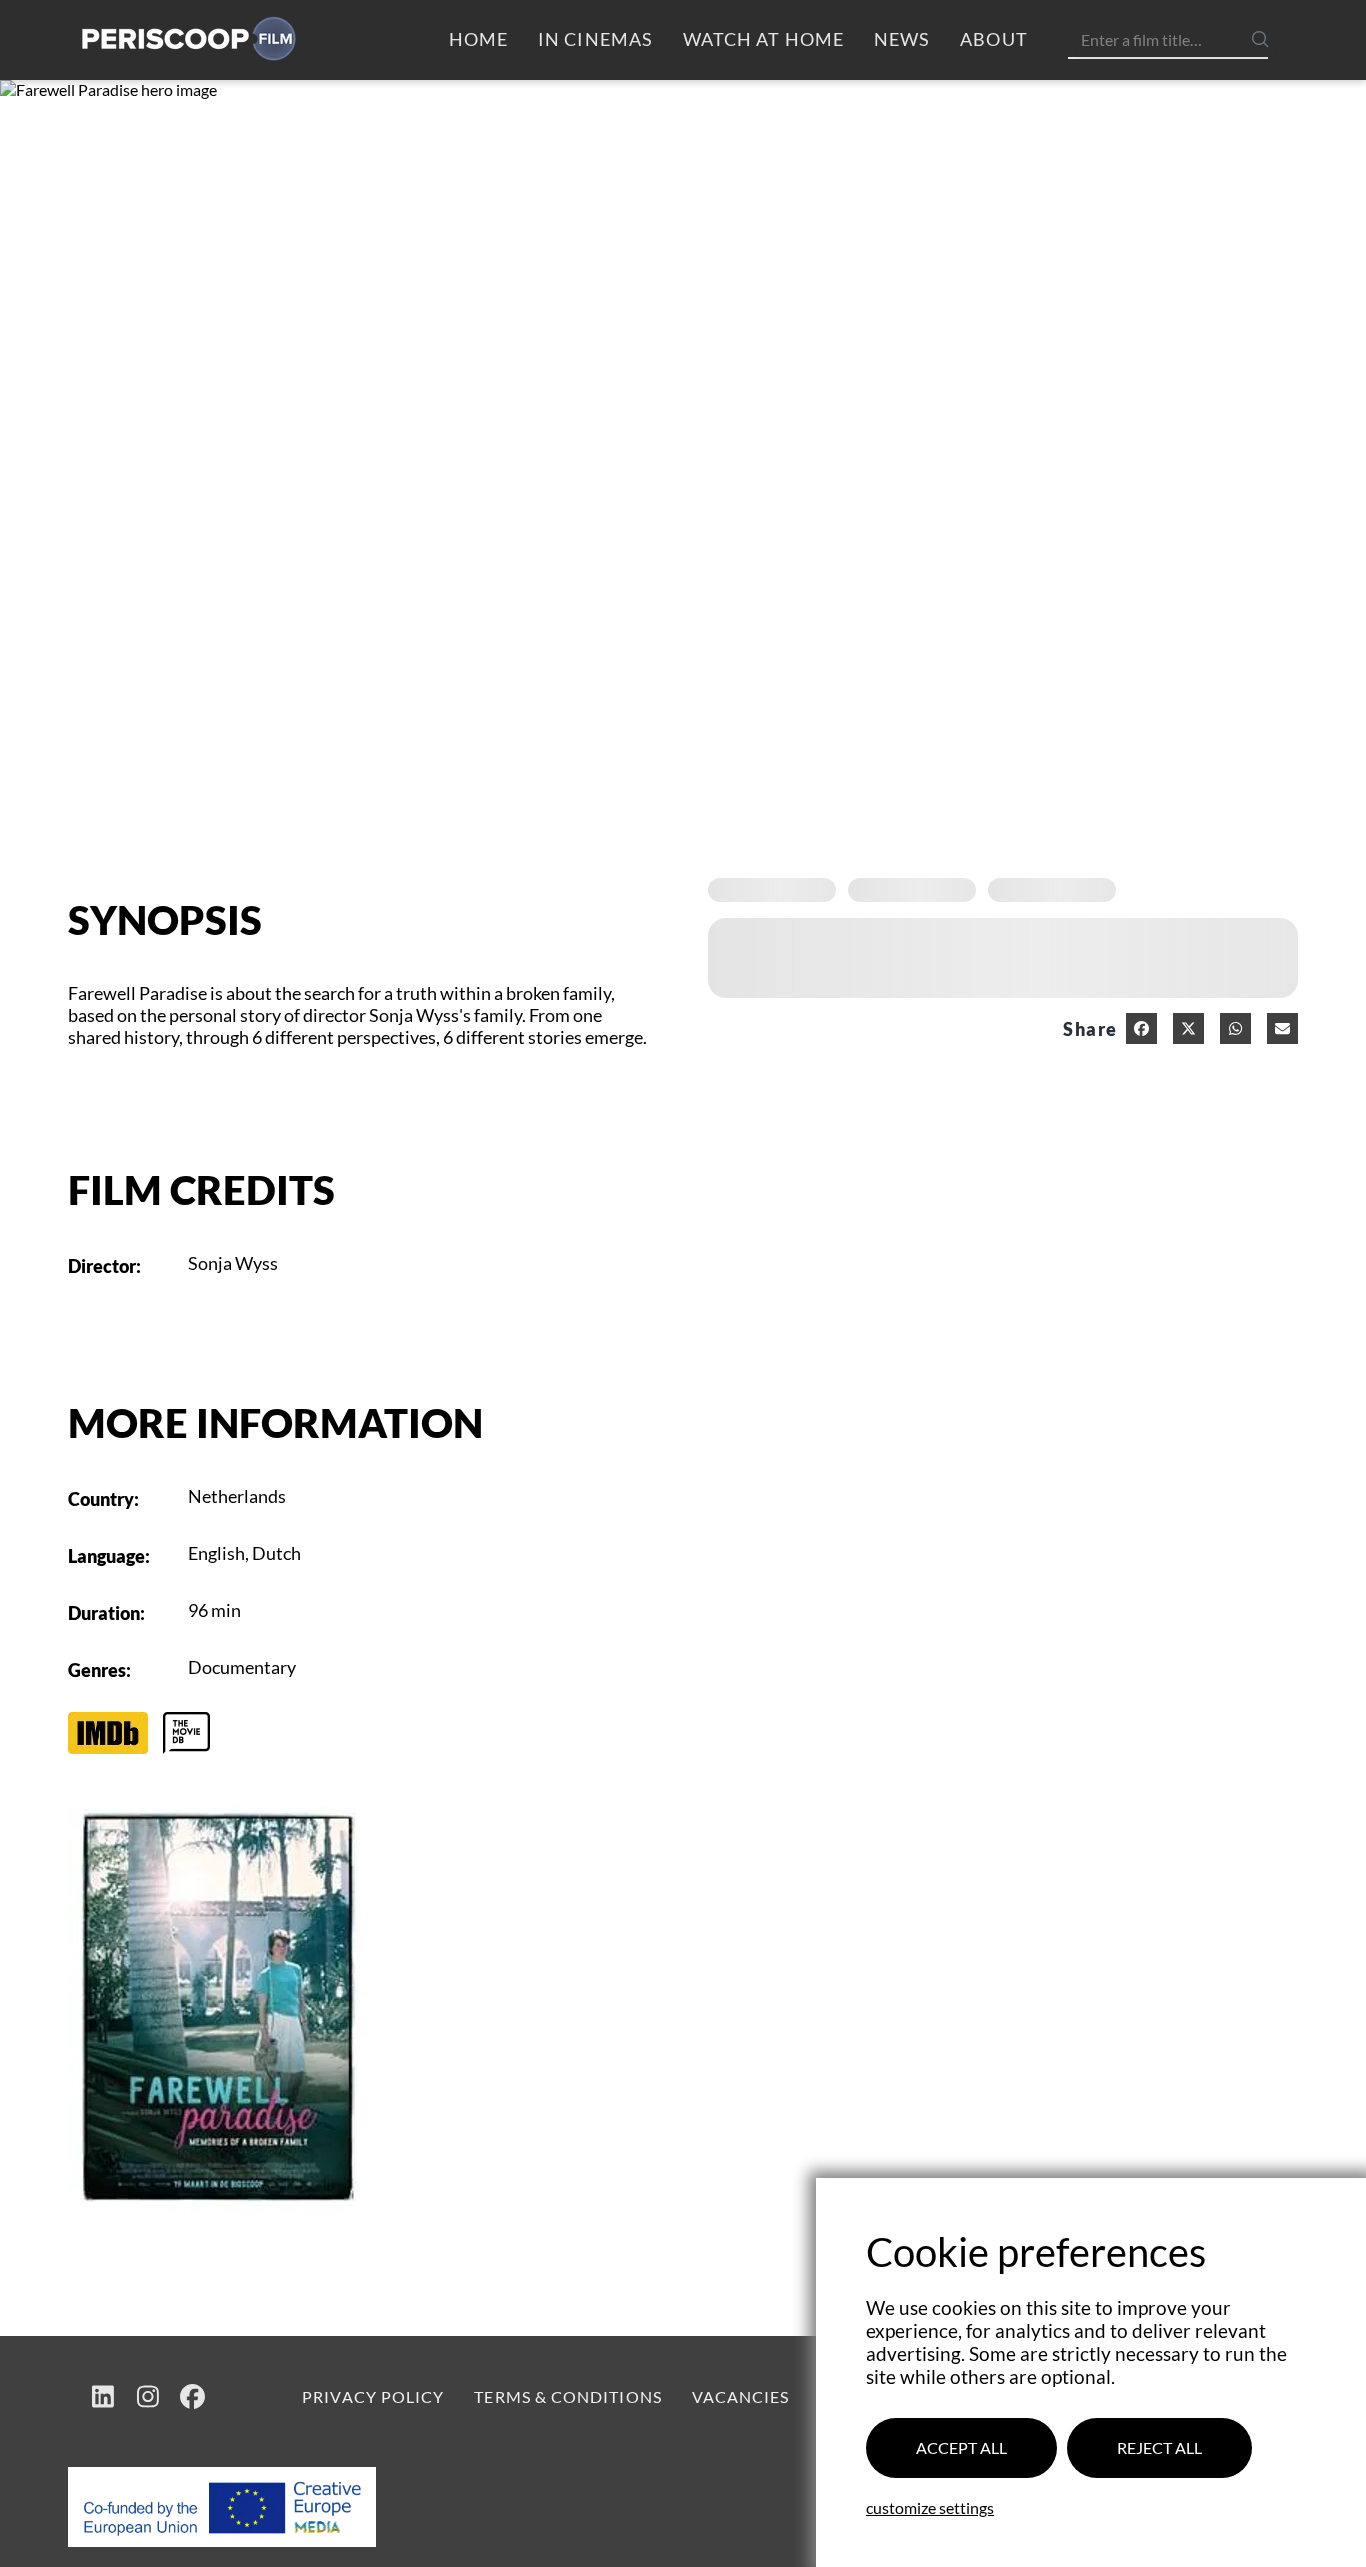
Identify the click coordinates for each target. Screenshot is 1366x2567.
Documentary (242, 1667)
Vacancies (741, 2396)
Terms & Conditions (567, 2396)
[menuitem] (478, 40)
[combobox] (1176, 39)
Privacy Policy (373, 2396)
